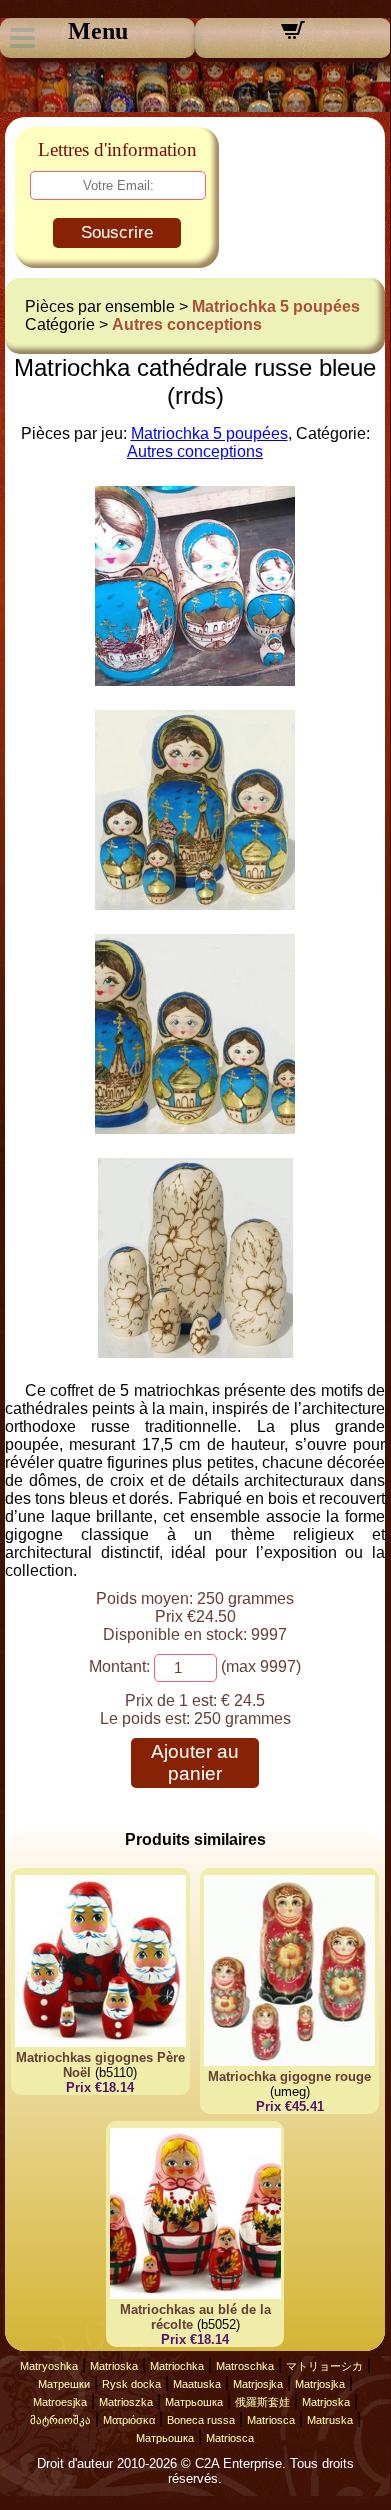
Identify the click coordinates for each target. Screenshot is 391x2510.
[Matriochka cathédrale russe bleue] (195, 680)
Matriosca (271, 2420)
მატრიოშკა (60, 2420)
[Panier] (293, 36)
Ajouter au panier (195, 1762)
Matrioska (114, 2366)
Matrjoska (326, 2402)
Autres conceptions (187, 324)
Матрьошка (194, 2402)
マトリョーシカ (324, 2366)
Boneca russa (201, 2420)
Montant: (119, 1666)
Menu (98, 31)
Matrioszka (126, 2402)
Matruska (330, 2420)
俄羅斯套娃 (262, 2402)
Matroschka (245, 2366)
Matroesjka (60, 2402)
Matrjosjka (258, 2384)
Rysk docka (131, 2384)
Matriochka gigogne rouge (289, 2076)
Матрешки (64, 2384)
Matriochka (177, 2366)
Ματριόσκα (129, 2420)
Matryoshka (49, 2366)
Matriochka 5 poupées (276, 306)
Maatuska (197, 2384)
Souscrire (117, 232)
